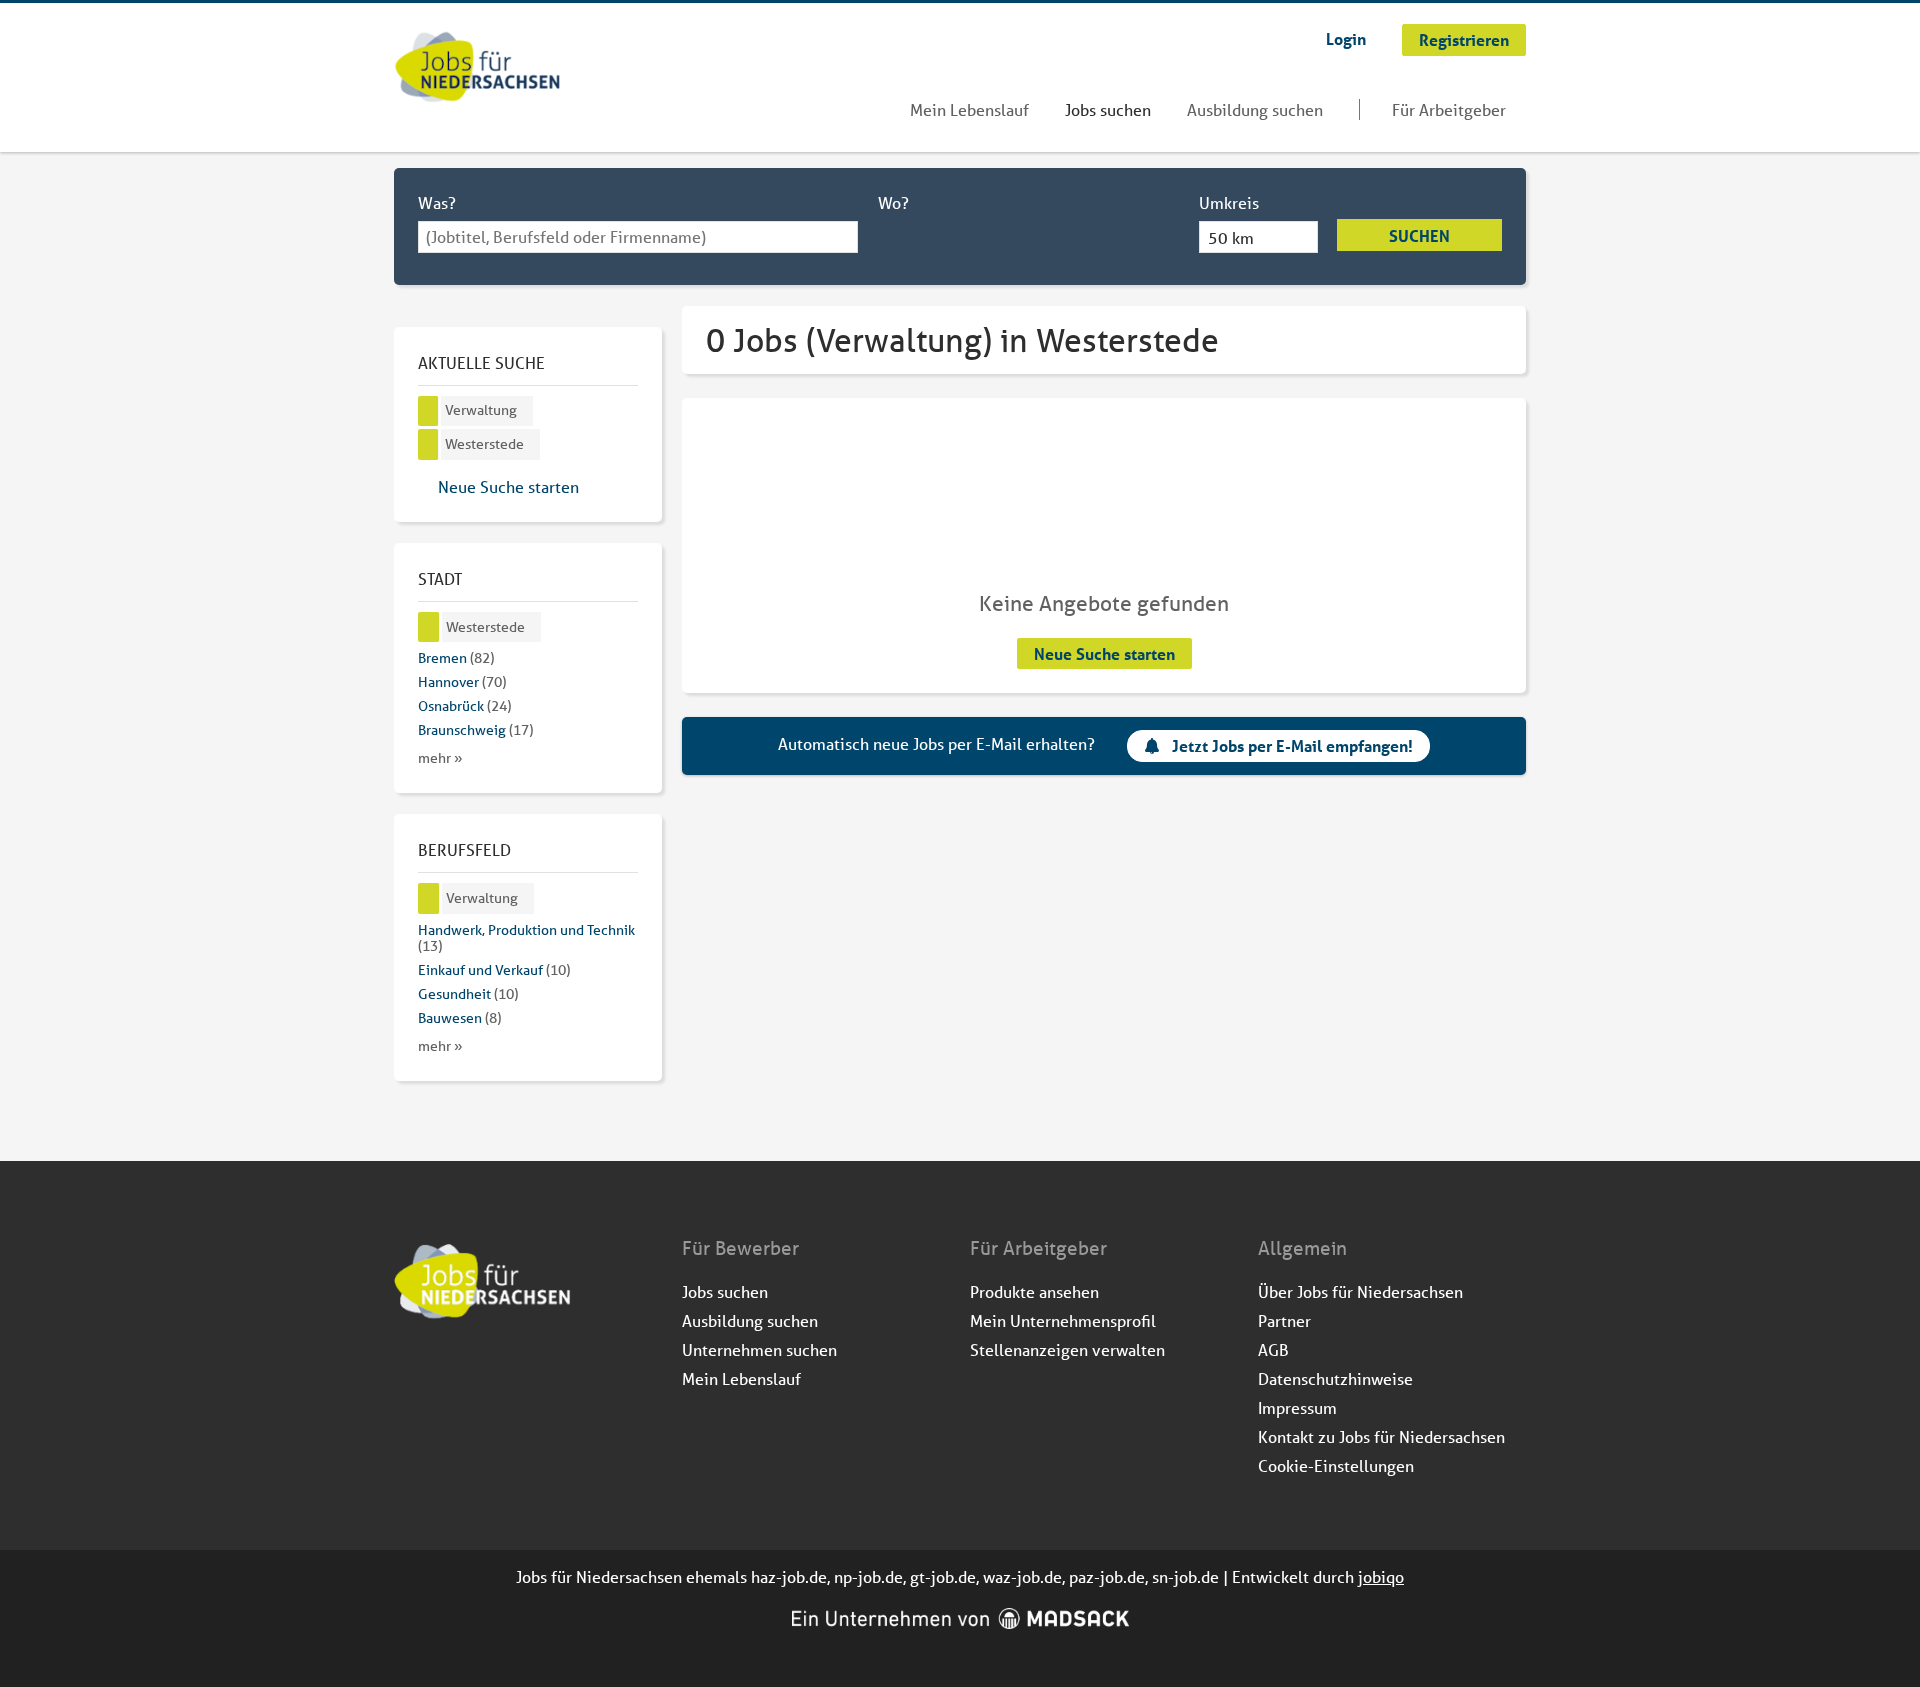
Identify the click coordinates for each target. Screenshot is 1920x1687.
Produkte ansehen (1034, 1291)
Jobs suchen (1108, 109)
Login (1346, 38)
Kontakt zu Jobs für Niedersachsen (1381, 1436)
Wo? (893, 202)
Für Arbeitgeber (1449, 109)
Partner (1284, 1320)
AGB (1273, 1349)
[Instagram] (443, 1373)
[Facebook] (410, 1373)
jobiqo (1381, 1576)
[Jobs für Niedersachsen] (477, 69)
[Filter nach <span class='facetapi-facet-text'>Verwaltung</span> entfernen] (428, 411)
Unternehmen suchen (759, 1349)
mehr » (440, 758)
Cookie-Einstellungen (1336, 1465)
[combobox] (638, 237)
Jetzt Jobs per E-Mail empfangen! (1292, 745)
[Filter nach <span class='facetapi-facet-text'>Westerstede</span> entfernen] (428, 444)
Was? (437, 202)
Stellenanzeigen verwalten (1067, 1349)
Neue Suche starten (1104, 653)
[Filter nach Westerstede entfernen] (429, 627)
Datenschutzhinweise (1335, 1378)
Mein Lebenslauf (969, 109)
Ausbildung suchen (1255, 109)
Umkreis (1229, 202)
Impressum (1297, 1407)
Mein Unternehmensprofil (1063, 1320)
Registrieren (1464, 39)
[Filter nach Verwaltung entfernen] (429, 898)
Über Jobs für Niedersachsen (1360, 1291)
